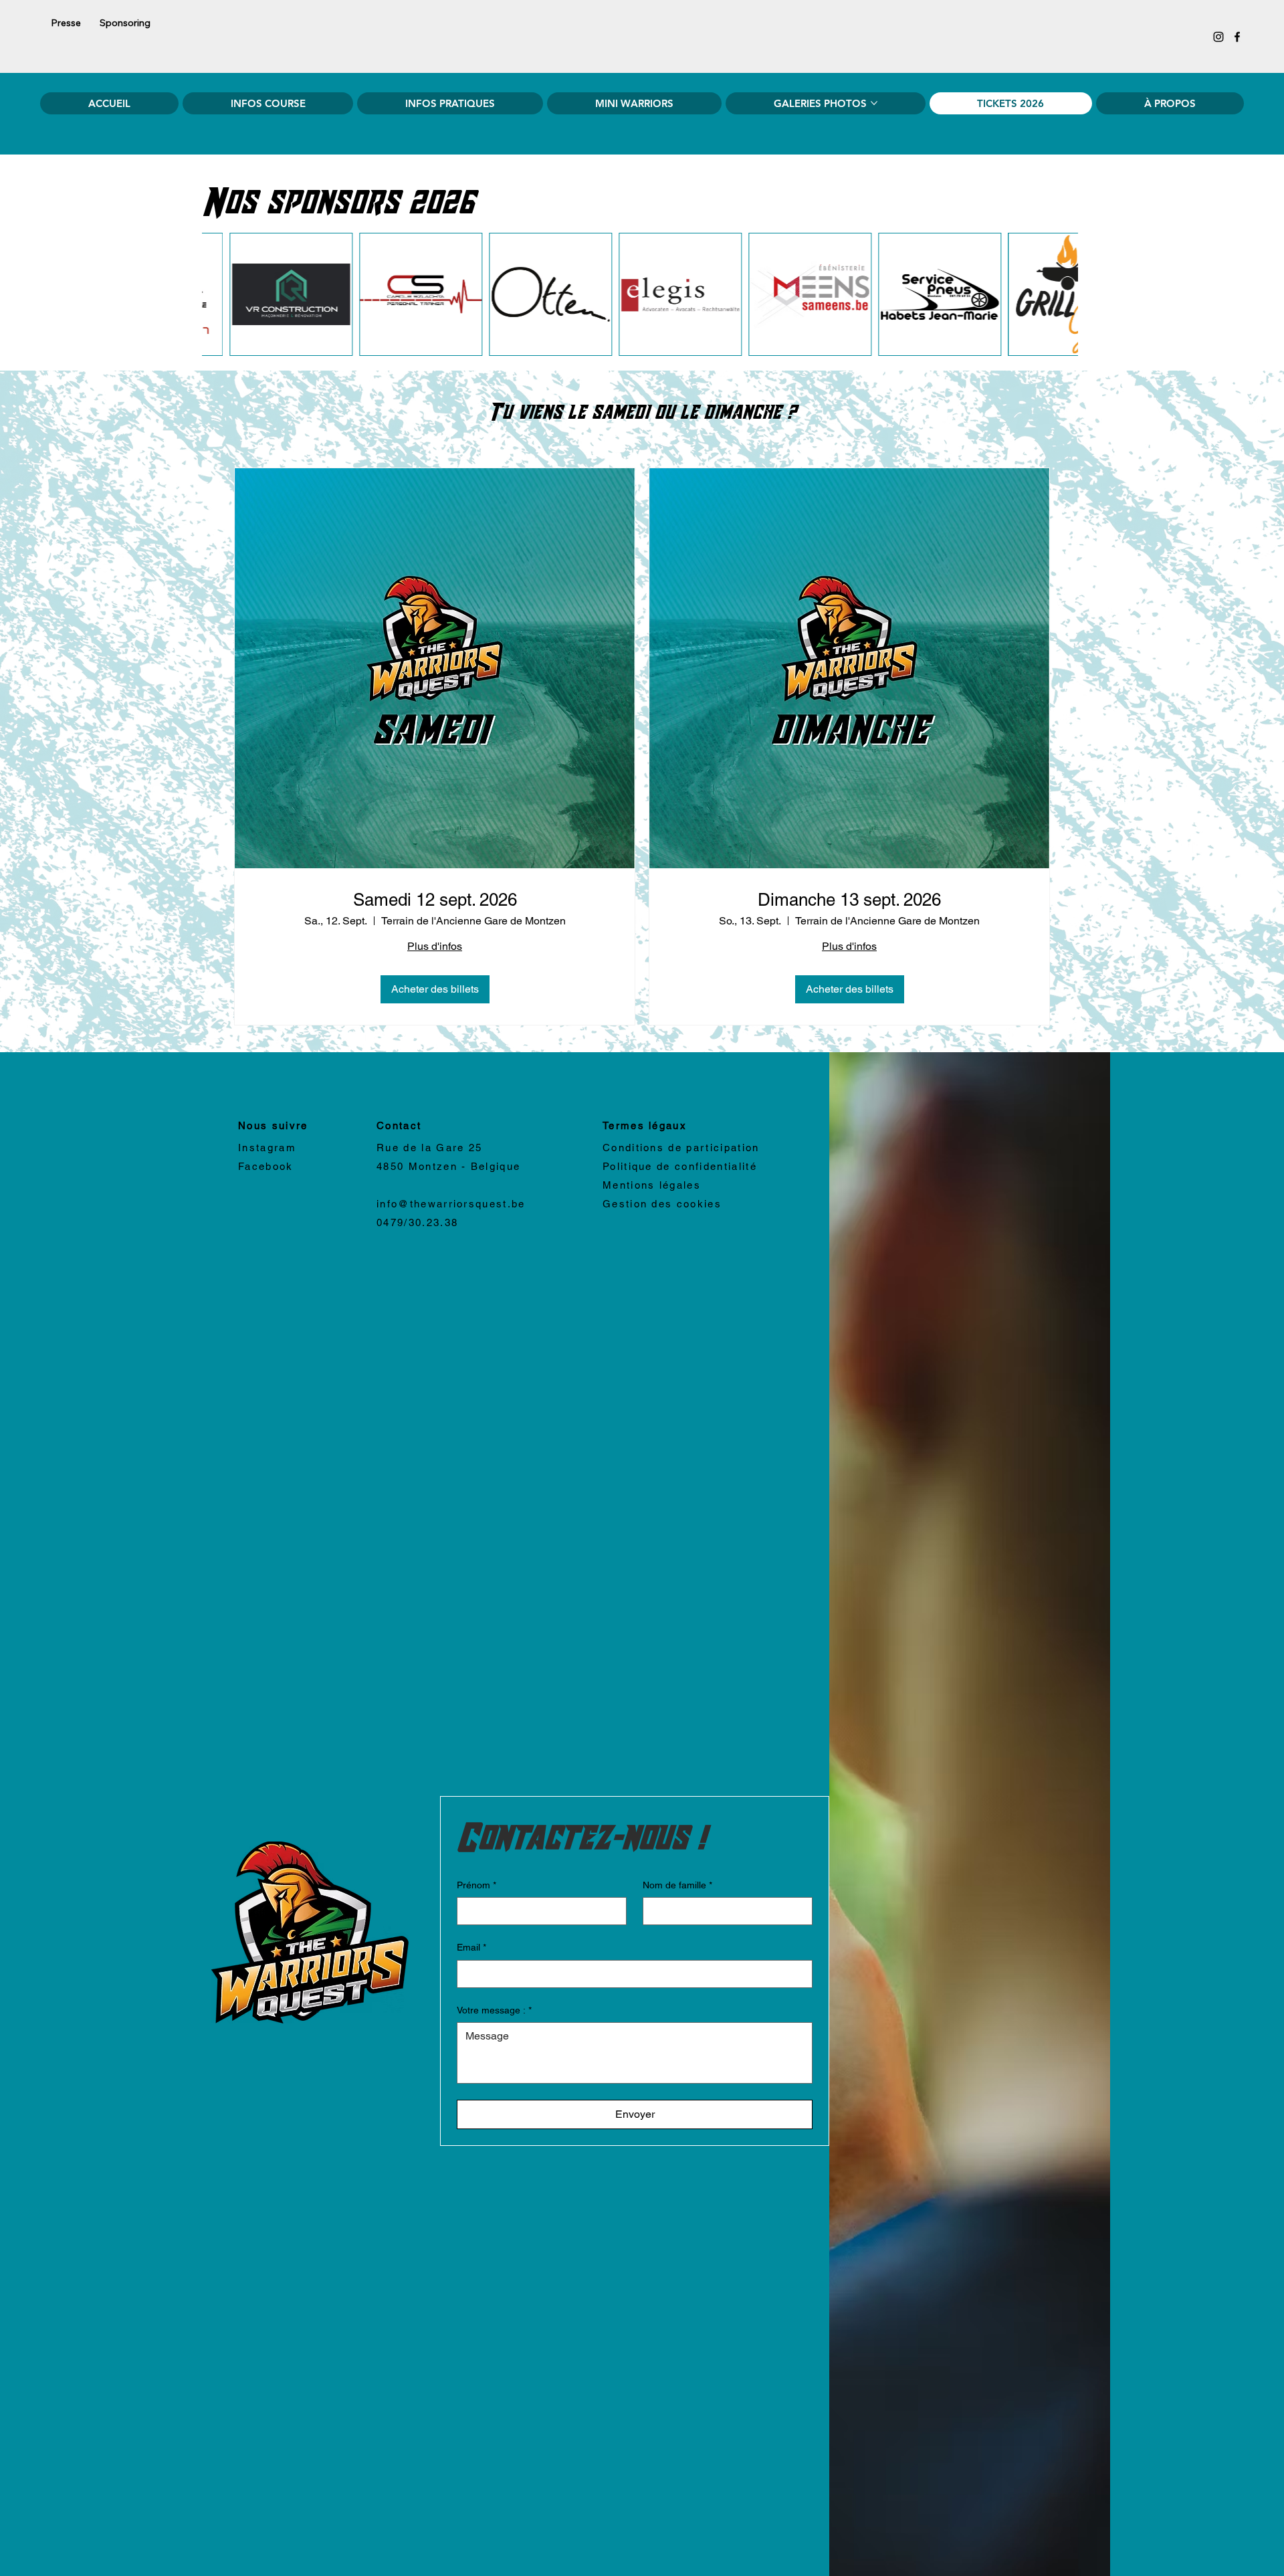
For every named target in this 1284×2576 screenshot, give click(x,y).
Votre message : (494, 2010)
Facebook (266, 1166)
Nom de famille (677, 1885)
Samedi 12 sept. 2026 (435, 900)
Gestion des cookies (662, 1204)
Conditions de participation (681, 1148)
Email (471, 1947)
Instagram (267, 1148)
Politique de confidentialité (680, 1166)
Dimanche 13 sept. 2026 (849, 900)
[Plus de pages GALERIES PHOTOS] (874, 103)
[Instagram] (1218, 37)
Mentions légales (652, 1185)
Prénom (476, 1885)
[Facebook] (1237, 37)
